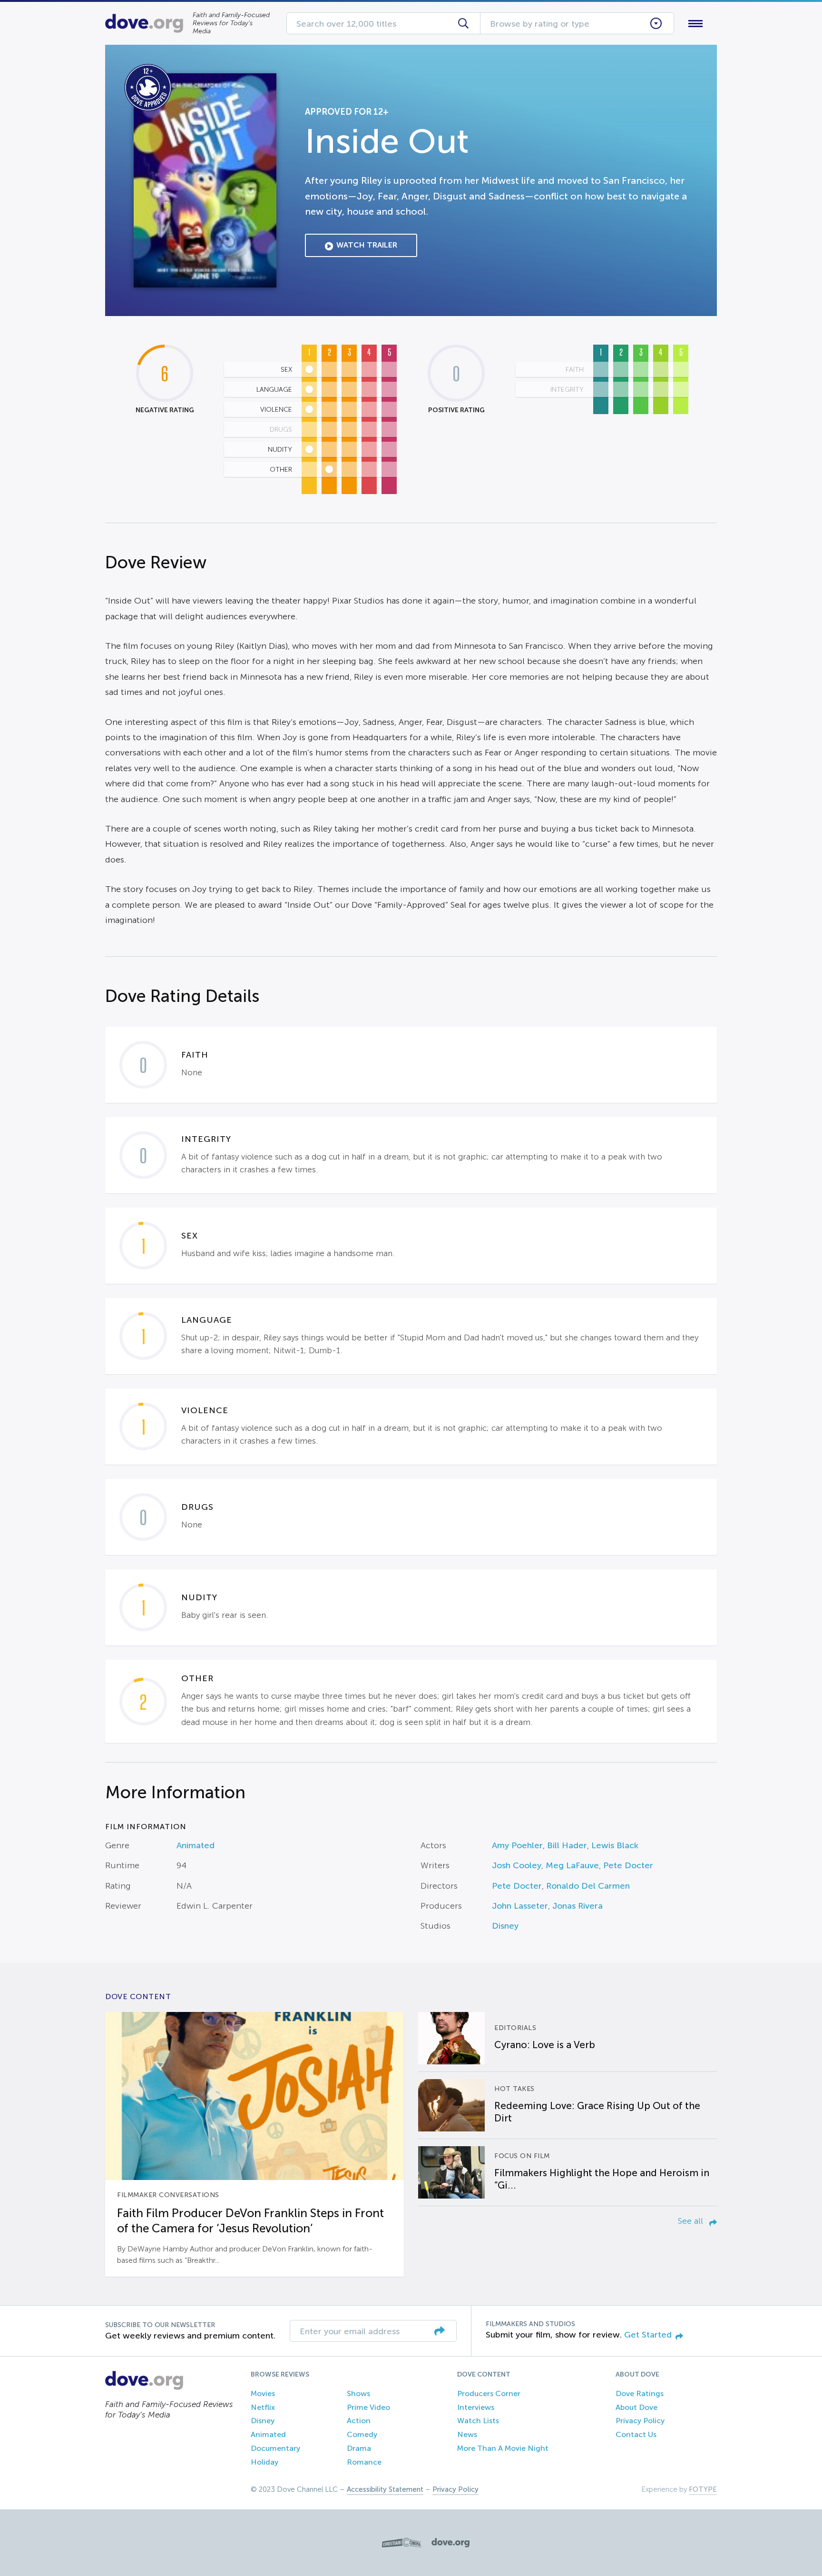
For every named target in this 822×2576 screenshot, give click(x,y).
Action (359, 2421)
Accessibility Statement (385, 2489)
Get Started (648, 2335)
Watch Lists (478, 2421)
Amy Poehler (517, 1845)
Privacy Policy (640, 2421)
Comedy (362, 2434)
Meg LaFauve (572, 1865)
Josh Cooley (517, 1865)
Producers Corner (489, 2393)
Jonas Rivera (577, 1906)
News (467, 2434)
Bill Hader (567, 1845)
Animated (196, 1845)
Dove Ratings (640, 2393)
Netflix (263, 2407)
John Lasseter (520, 1906)
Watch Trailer (367, 245)
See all (692, 2221)
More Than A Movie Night (503, 2448)
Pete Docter (628, 1865)
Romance (364, 2462)
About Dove (636, 2407)
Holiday (264, 2462)
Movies (263, 2393)
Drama (359, 2448)
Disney (505, 1926)
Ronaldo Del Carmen (588, 1886)
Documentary (275, 2448)
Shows (358, 2393)
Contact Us (636, 2434)
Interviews (476, 2407)
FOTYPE (703, 2489)
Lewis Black (615, 1845)
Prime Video (368, 2407)
